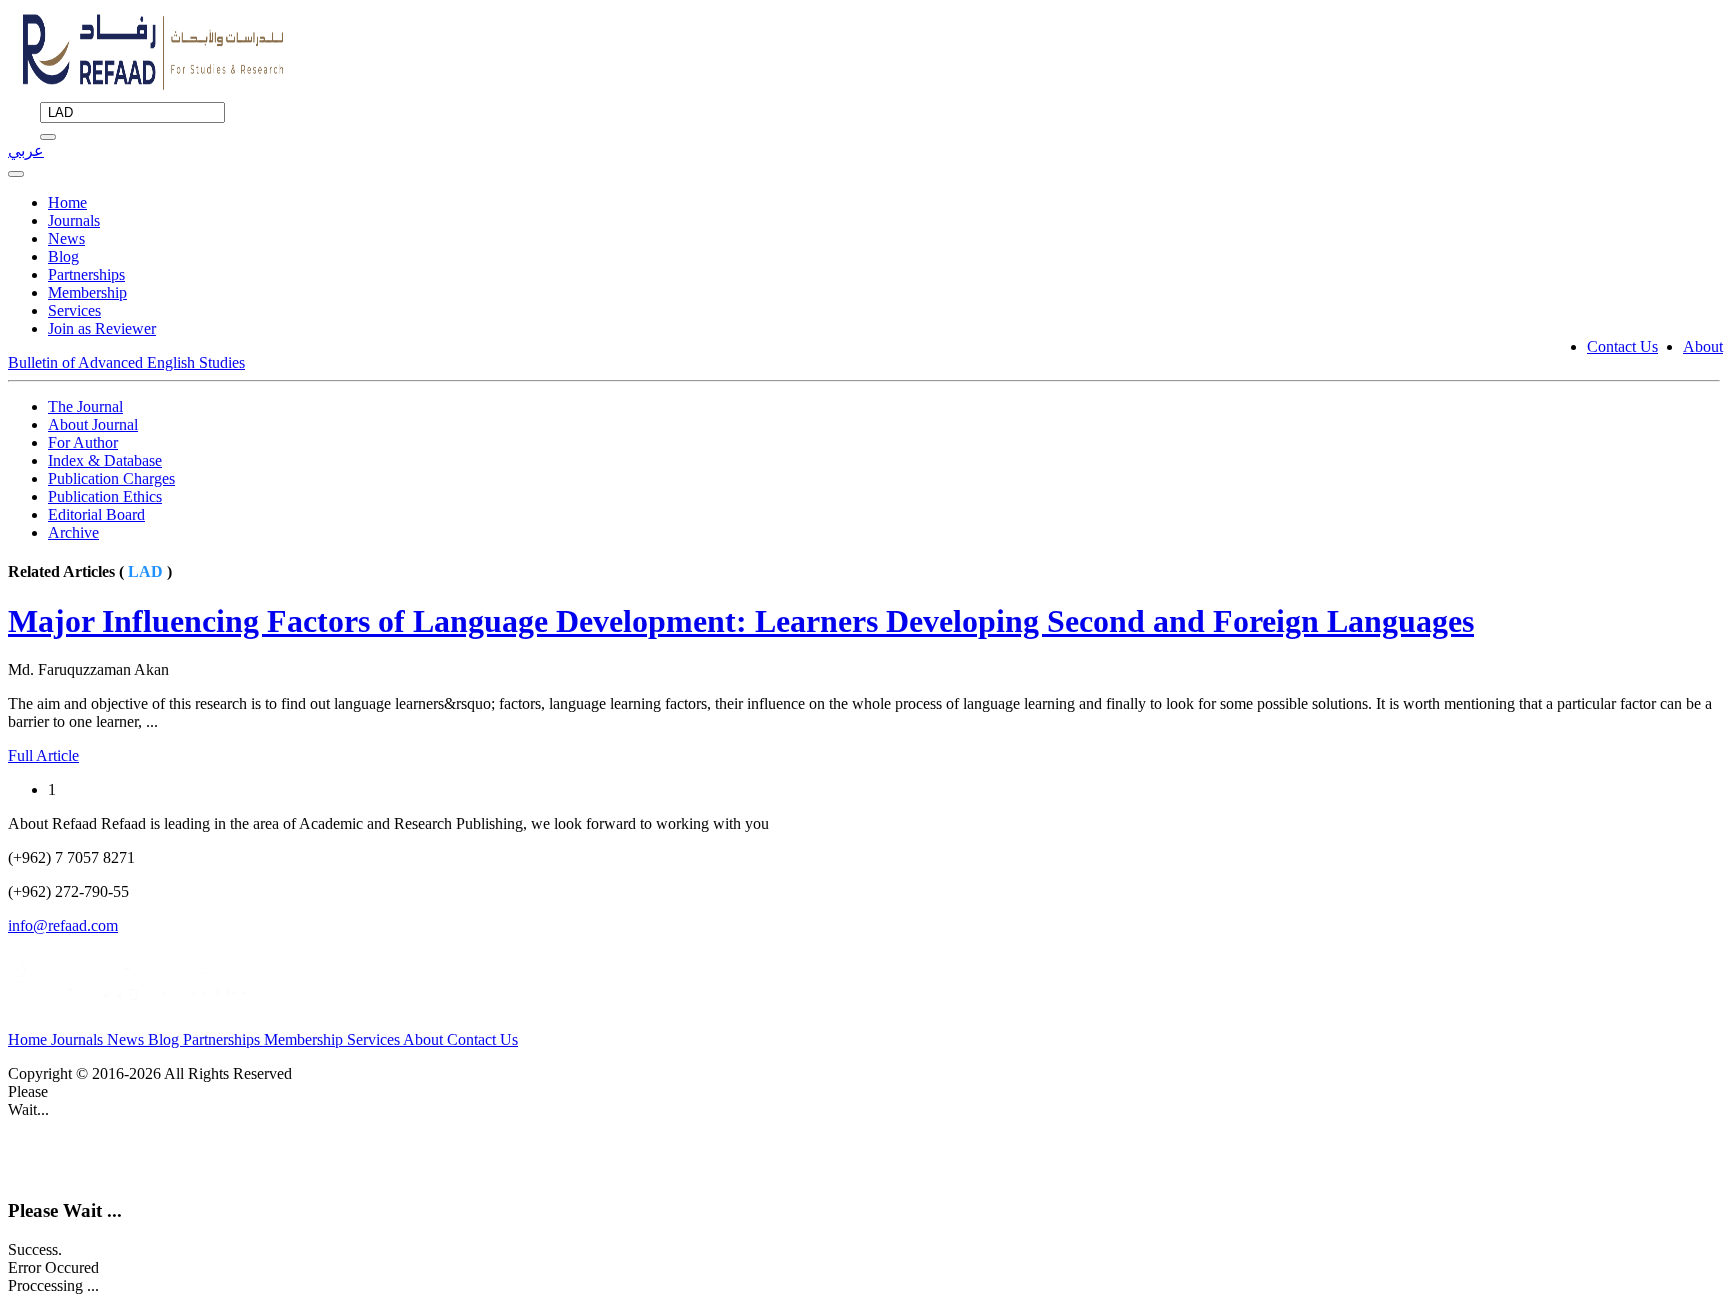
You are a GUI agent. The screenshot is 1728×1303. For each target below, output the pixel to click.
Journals (74, 220)
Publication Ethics (105, 496)
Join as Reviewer (102, 328)
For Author (83, 442)
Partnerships (86, 274)
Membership (87, 292)
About (1703, 346)
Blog (63, 256)
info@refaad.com (63, 925)
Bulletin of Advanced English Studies (126, 362)
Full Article (43, 755)
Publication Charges (111, 478)
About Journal (93, 424)
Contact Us (1622, 346)
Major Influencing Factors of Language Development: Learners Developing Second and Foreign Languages (741, 621)
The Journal (85, 406)
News (66, 238)
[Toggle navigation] (16, 174)
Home (67, 202)
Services (74, 310)
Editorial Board (96, 514)
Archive (73, 532)
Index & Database (105, 460)
